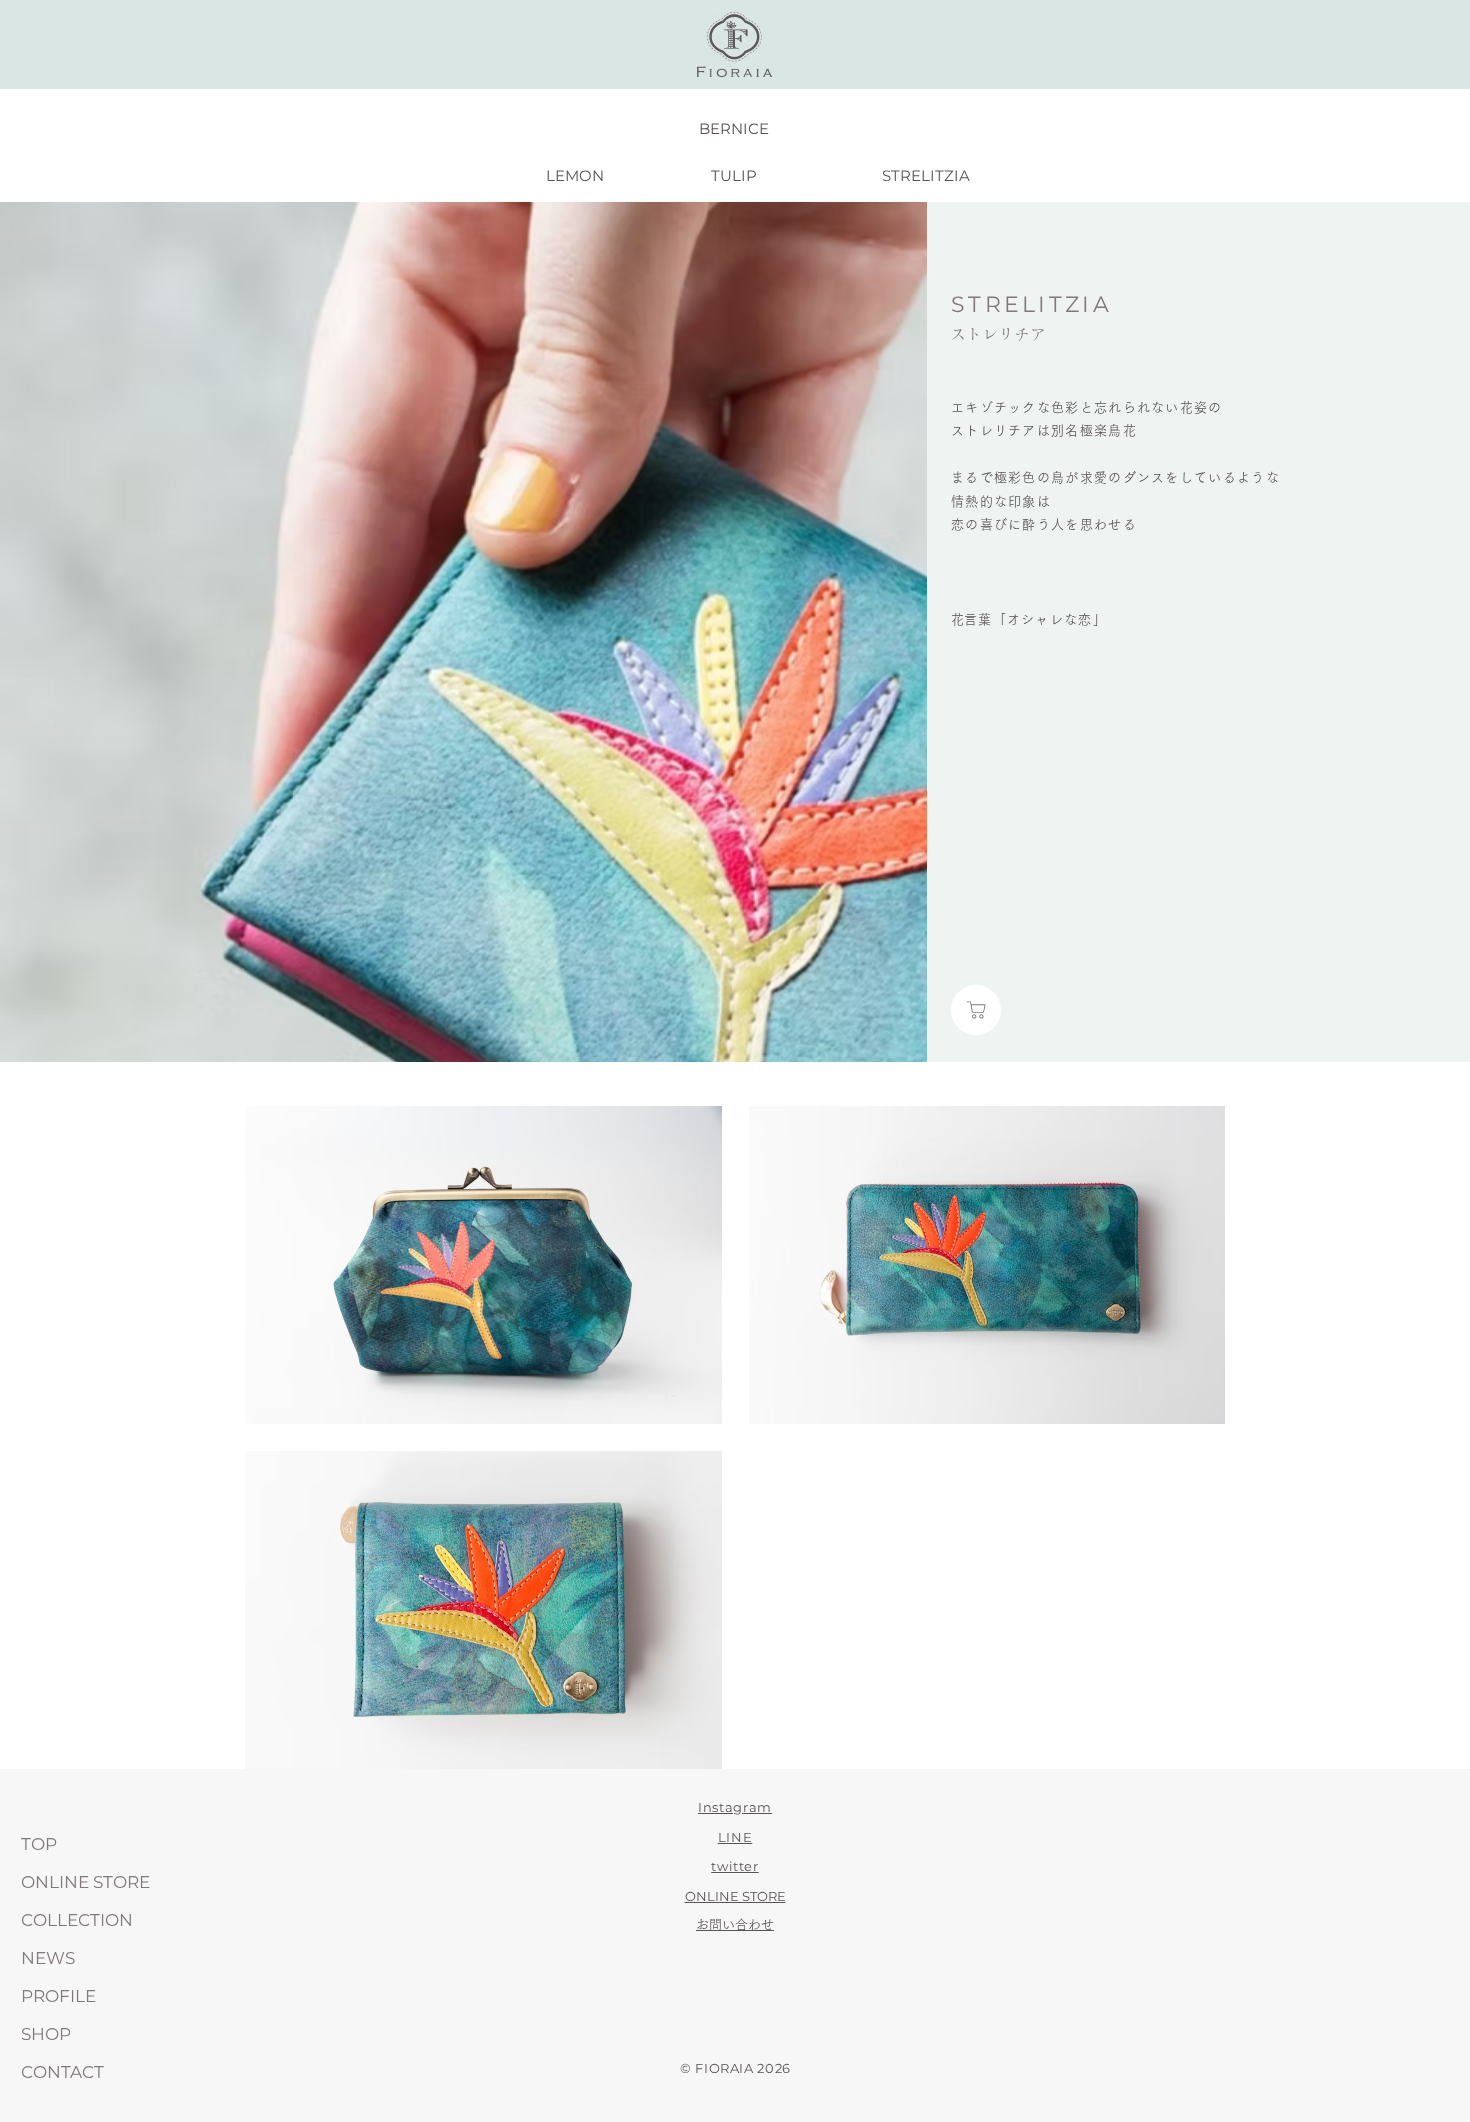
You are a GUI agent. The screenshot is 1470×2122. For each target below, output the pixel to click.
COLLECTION (77, 1920)
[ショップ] (976, 1010)
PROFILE (58, 1996)
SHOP (46, 2034)
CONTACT (62, 2072)
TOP (39, 1844)
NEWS (48, 1958)
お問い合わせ (735, 1924)
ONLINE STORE (85, 1882)
